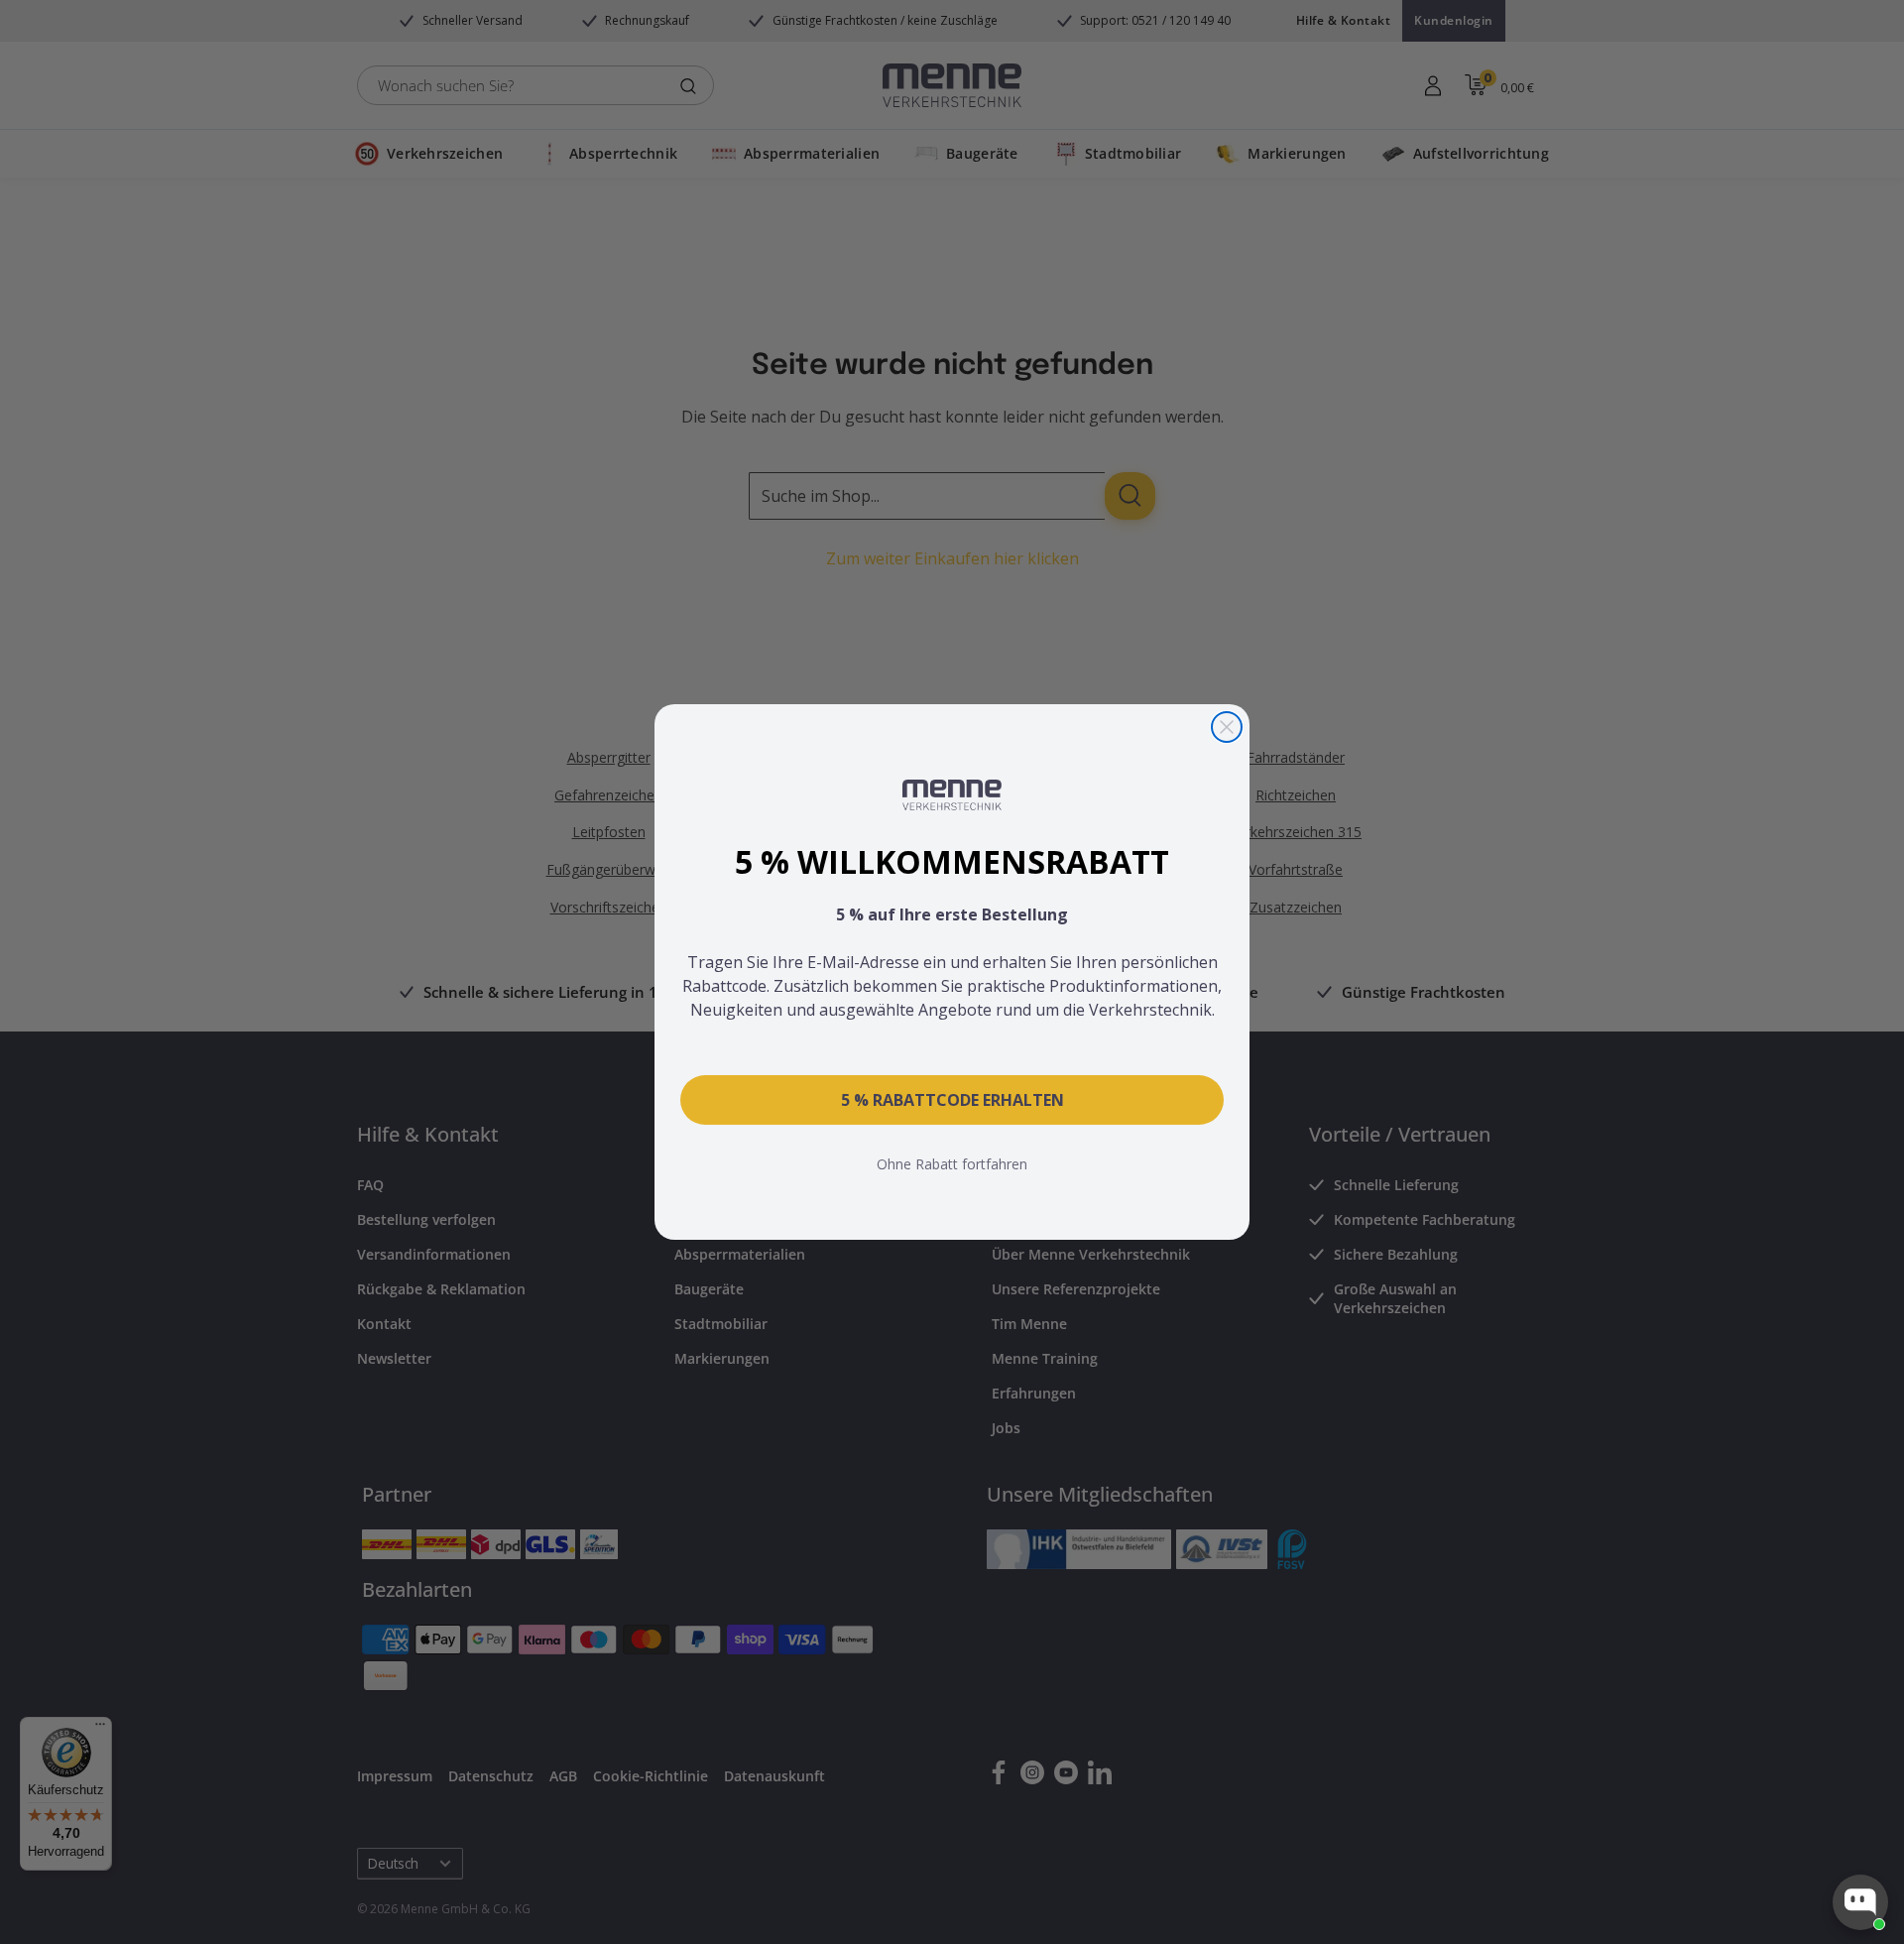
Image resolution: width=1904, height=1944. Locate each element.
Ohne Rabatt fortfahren (952, 1164)
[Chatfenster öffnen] (1860, 1902)
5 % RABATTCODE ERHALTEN (952, 1100)
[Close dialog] (1227, 727)
